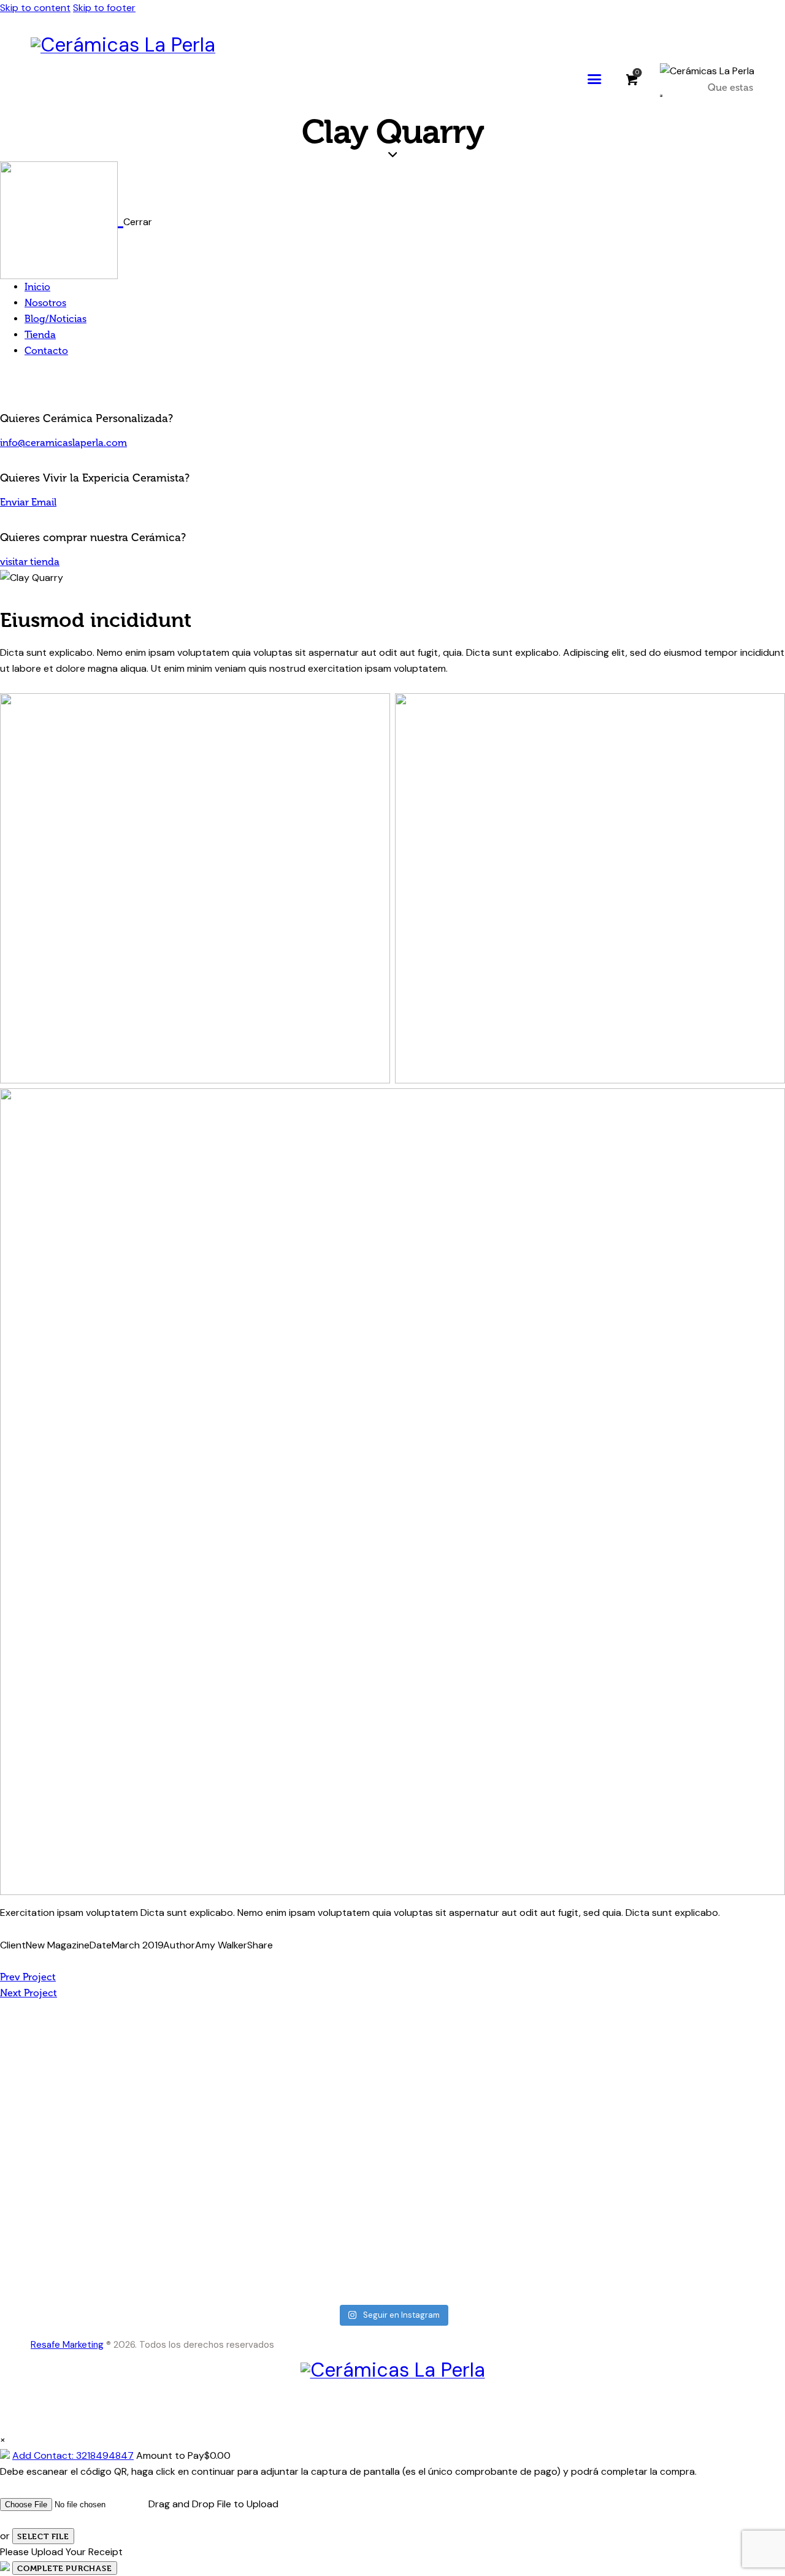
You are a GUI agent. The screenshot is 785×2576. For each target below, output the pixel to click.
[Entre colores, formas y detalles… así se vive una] (679, 2120)
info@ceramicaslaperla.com (63, 443)
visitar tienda (30, 562)
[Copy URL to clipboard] (63, 1961)
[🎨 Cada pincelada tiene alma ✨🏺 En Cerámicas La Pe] (298, 2072)
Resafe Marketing (67, 2345)
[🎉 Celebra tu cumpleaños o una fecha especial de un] (488, 2144)
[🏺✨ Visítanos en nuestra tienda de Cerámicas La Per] (107, 2072)
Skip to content (35, 8)
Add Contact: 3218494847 (73, 2455)
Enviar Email (28, 502)
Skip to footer (104, 8)
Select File (43, 2536)
